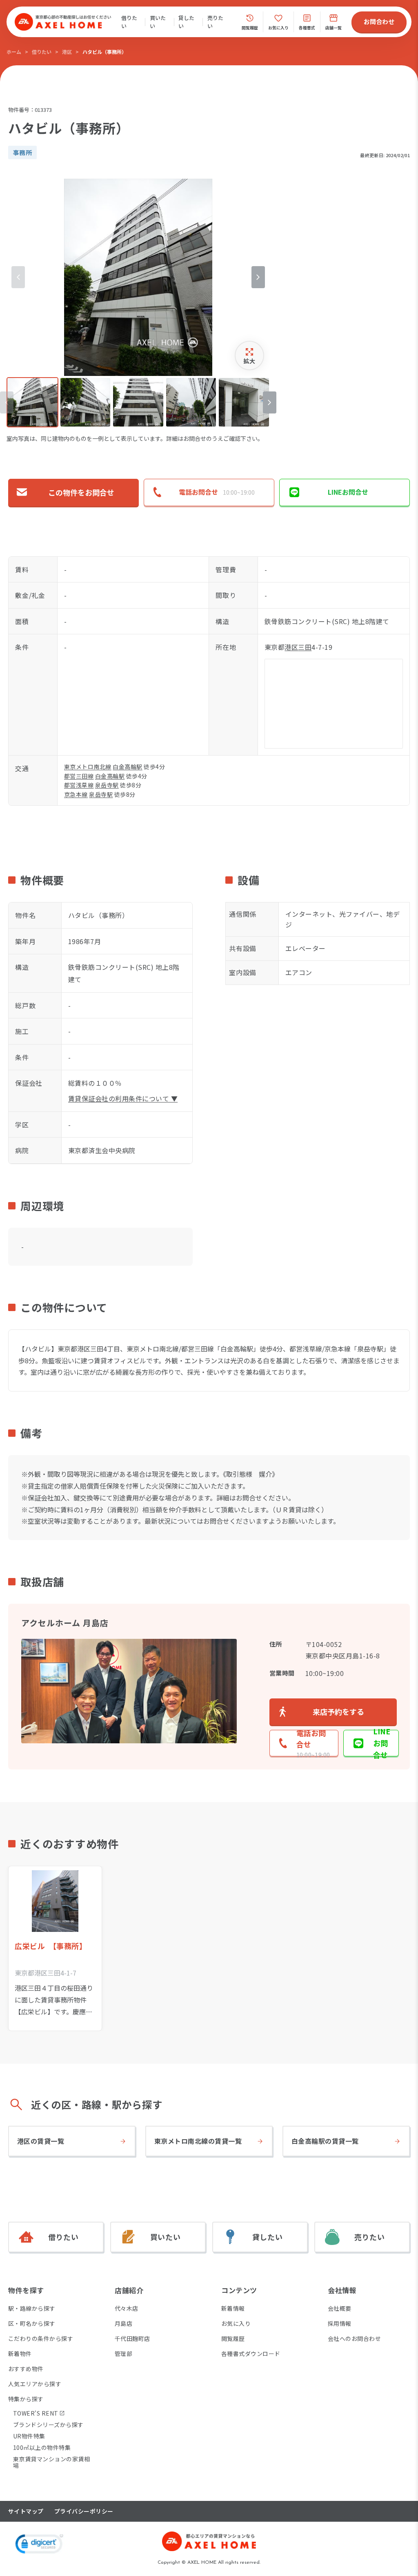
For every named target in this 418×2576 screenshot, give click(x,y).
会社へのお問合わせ (354, 2338)
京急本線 (76, 794)
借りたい (129, 22)
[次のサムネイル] (270, 402)
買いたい (158, 22)
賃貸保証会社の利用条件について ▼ (123, 1098)
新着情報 (233, 2308)
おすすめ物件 (26, 2369)
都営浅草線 (79, 785)
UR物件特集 (29, 2436)
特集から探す (26, 2399)
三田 (305, 647)
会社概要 (340, 2308)
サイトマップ (26, 2511)
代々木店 (127, 2308)
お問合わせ (379, 21)
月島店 (123, 2323)
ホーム (14, 52)
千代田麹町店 (132, 2338)
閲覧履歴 (233, 2338)
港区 (67, 52)
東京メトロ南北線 (88, 767)
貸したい (186, 22)
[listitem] (32, 402)
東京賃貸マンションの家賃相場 (51, 2462)
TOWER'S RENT (36, 2413)
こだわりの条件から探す (41, 2338)
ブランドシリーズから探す (48, 2425)
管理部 (123, 2354)
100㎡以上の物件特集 (42, 2447)
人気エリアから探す (35, 2384)
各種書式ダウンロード (251, 2354)
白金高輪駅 (127, 767)
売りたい (215, 22)
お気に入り (236, 2323)
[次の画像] (258, 277)
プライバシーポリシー (84, 2511)
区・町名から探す (32, 2323)
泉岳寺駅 (107, 785)
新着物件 (20, 2354)
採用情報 (340, 2323)
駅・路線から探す (32, 2308)
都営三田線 (79, 776)
